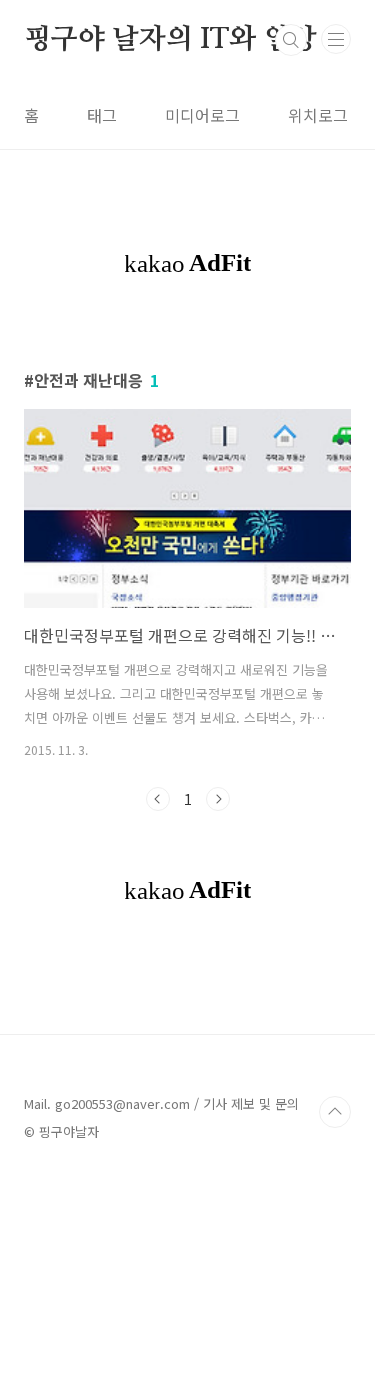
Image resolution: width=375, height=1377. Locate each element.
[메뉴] (336, 39)
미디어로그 (202, 115)
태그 (102, 115)
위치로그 (318, 115)
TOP (335, 1112)
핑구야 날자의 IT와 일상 (170, 40)
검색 (291, 40)
